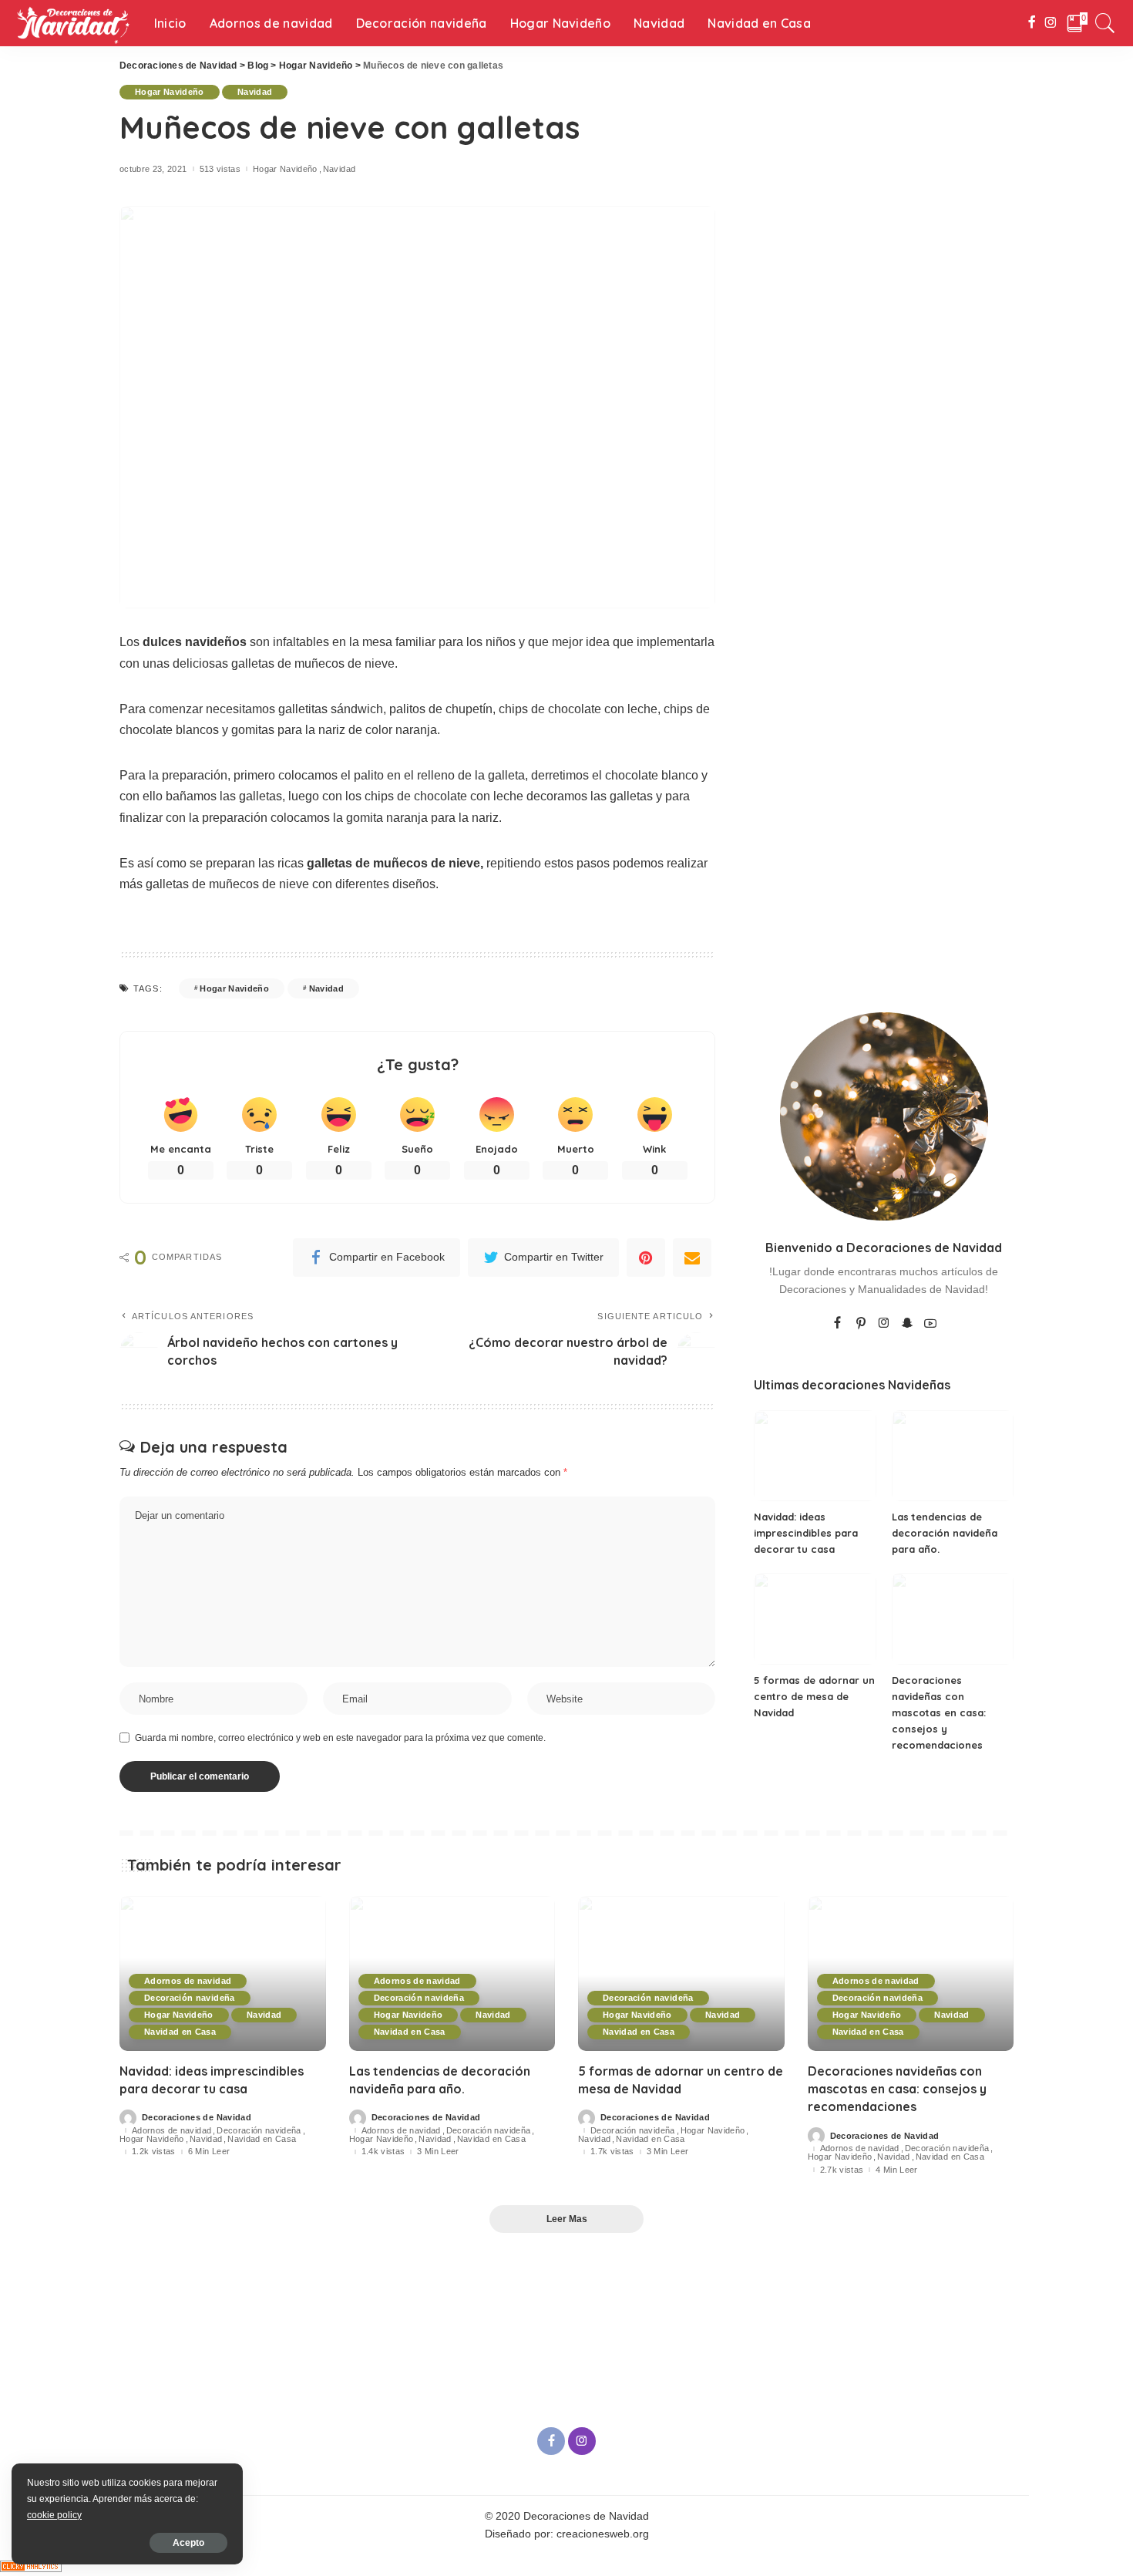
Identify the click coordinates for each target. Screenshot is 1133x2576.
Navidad (255, 92)
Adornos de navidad (188, 1981)
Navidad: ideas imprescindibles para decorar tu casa (806, 1533)
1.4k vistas (383, 2152)
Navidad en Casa (180, 2032)
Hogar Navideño (170, 92)
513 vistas (220, 169)
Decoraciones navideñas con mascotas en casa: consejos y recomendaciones (939, 1712)
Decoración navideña (190, 1998)
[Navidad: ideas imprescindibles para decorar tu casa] (815, 1456)
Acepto (188, 2543)
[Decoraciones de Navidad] (73, 23)
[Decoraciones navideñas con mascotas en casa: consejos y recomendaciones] (953, 1619)
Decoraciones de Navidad (197, 2118)
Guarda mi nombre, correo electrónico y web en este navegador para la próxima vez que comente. (340, 1738)
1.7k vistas (612, 2152)
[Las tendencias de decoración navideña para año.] (953, 1456)
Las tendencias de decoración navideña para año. (945, 1533)
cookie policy (54, 2515)
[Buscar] (1105, 23)
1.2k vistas (154, 2152)
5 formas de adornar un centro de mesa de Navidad (814, 1696)
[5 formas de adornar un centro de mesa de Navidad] (815, 1619)
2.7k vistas (842, 2170)
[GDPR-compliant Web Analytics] (31, 2565)
